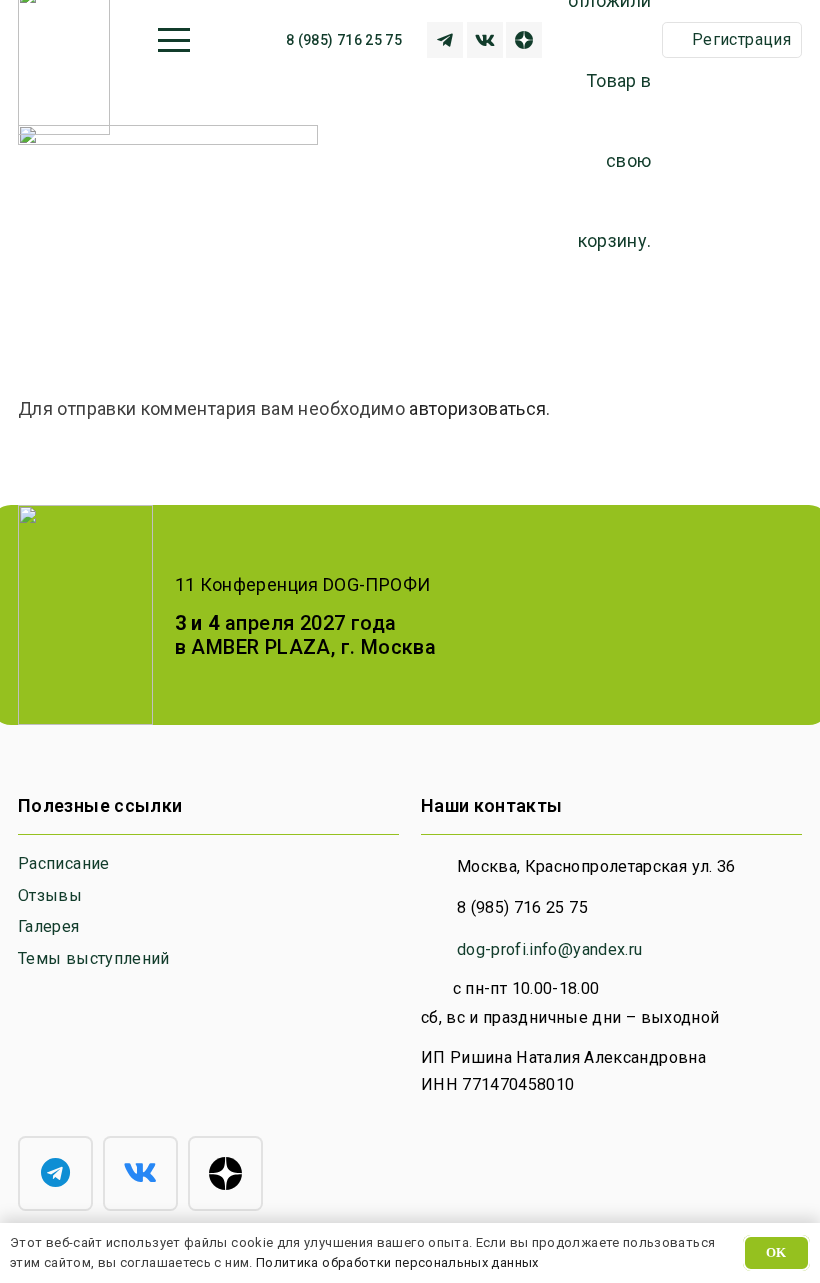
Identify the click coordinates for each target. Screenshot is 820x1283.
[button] (173, 40)
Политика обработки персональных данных (397, 1262)
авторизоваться (477, 408)
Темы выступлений (94, 958)
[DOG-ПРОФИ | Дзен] (524, 40)
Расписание (64, 863)
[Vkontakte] (485, 40)
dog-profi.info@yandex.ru (550, 949)
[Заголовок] (445, 40)
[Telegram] (55, 1173)
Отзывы (50, 895)
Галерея (49, 926)
